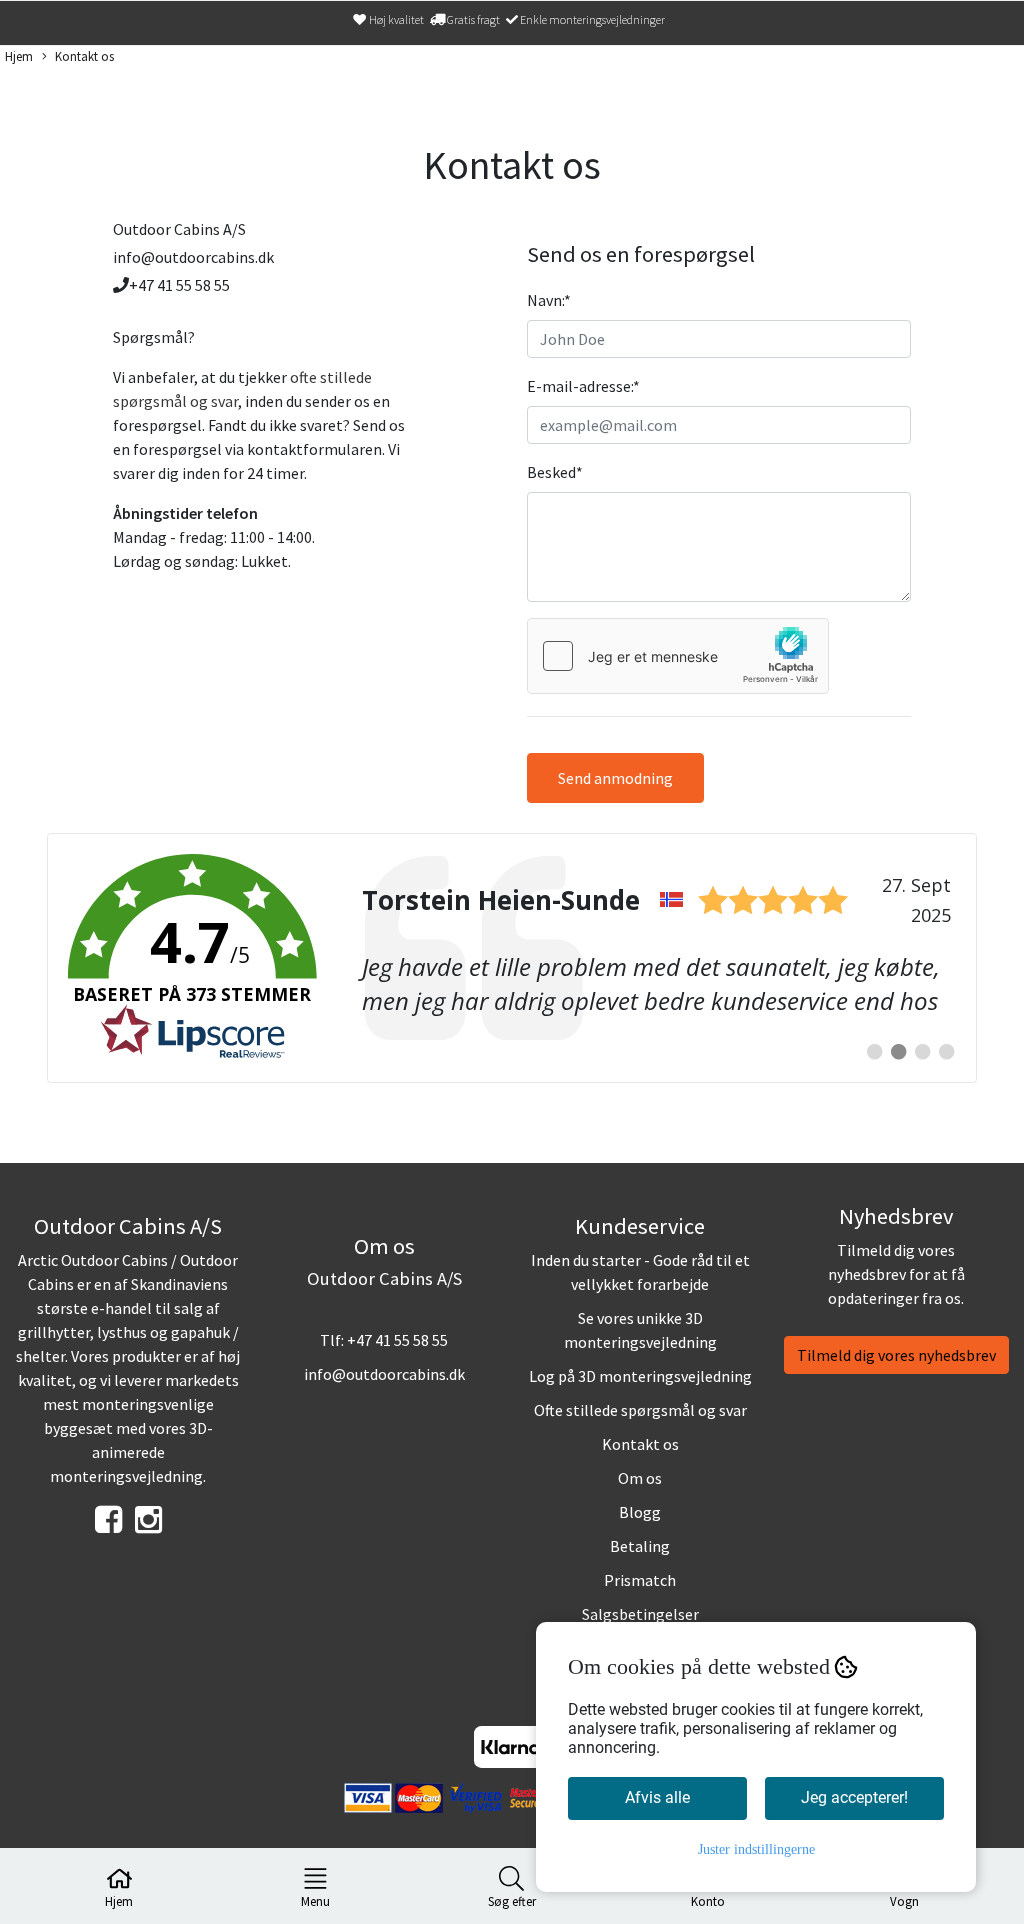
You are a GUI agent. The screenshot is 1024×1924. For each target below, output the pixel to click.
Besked (555, 472)
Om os (640, 1478)
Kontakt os (84, 56)
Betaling (640, 1546)
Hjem (19, 56)
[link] (512, 958)
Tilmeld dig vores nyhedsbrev (896, 1355)
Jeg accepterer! (854, 1797)
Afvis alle (657, 1797)
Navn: (549, 300)
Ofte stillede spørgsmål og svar (640, 1410)
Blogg (640, 1512)
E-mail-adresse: (583, 386)
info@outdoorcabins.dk (384, 1374)
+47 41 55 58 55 (397, 1340)
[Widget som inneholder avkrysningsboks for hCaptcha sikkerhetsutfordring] (678, 656)
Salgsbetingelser (640, 1614)
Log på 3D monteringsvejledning (640, 1376)
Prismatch (640, 1580)
